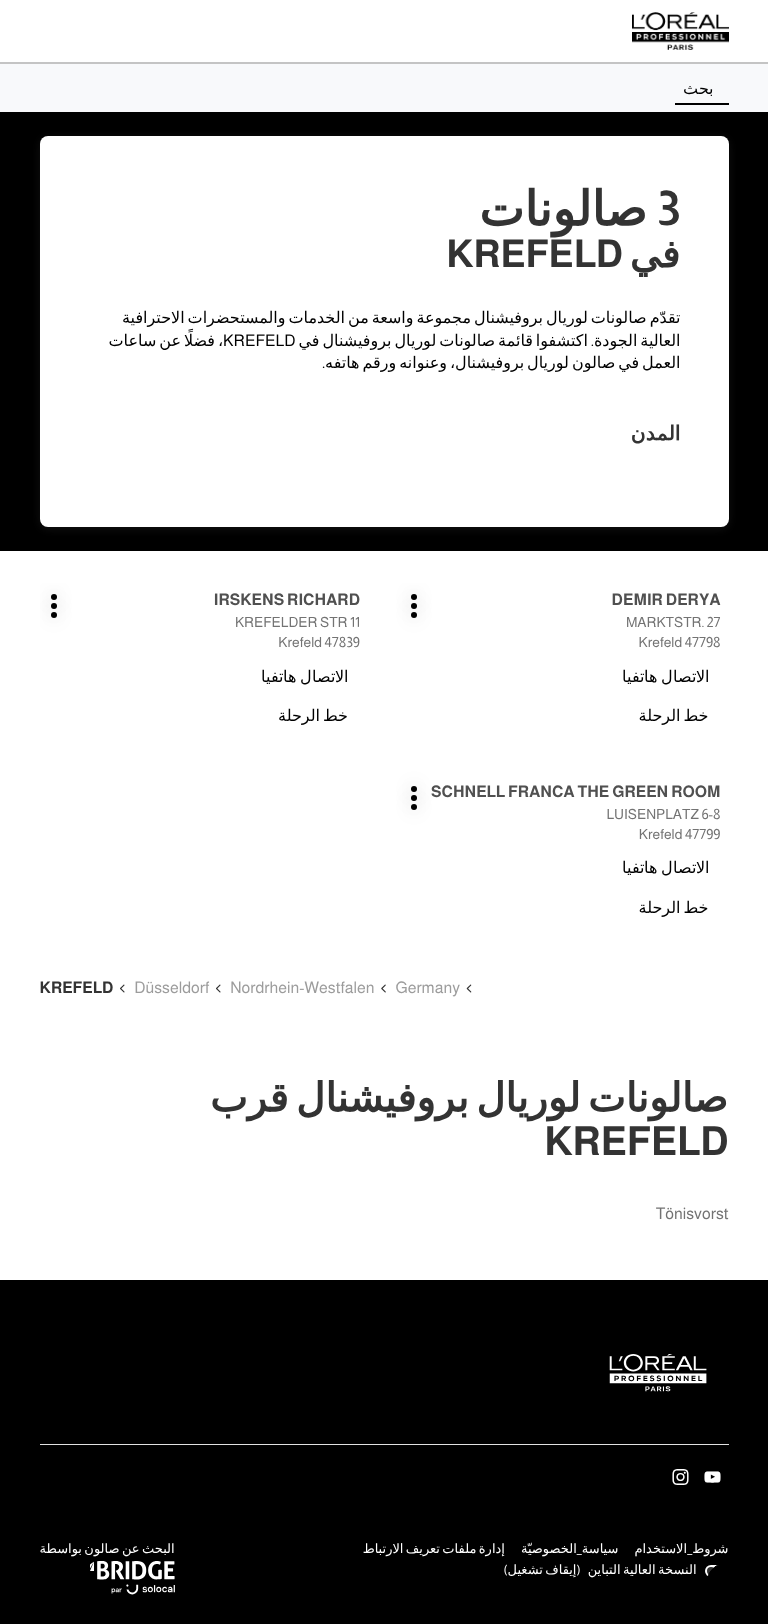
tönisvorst (692, 1214)
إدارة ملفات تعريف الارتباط (434, 1549)
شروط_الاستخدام (681, 1551)
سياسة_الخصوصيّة (570, 1551)
